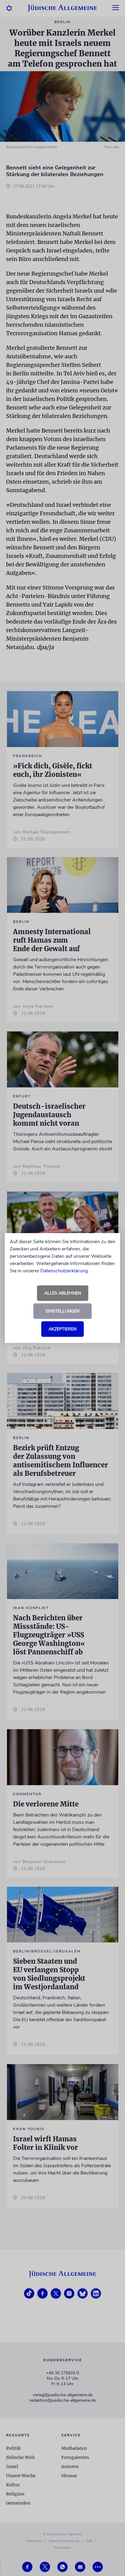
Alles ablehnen (63, 1293)
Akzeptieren (62, 1329)
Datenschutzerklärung (64, 1271)
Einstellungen (63, 1311)
